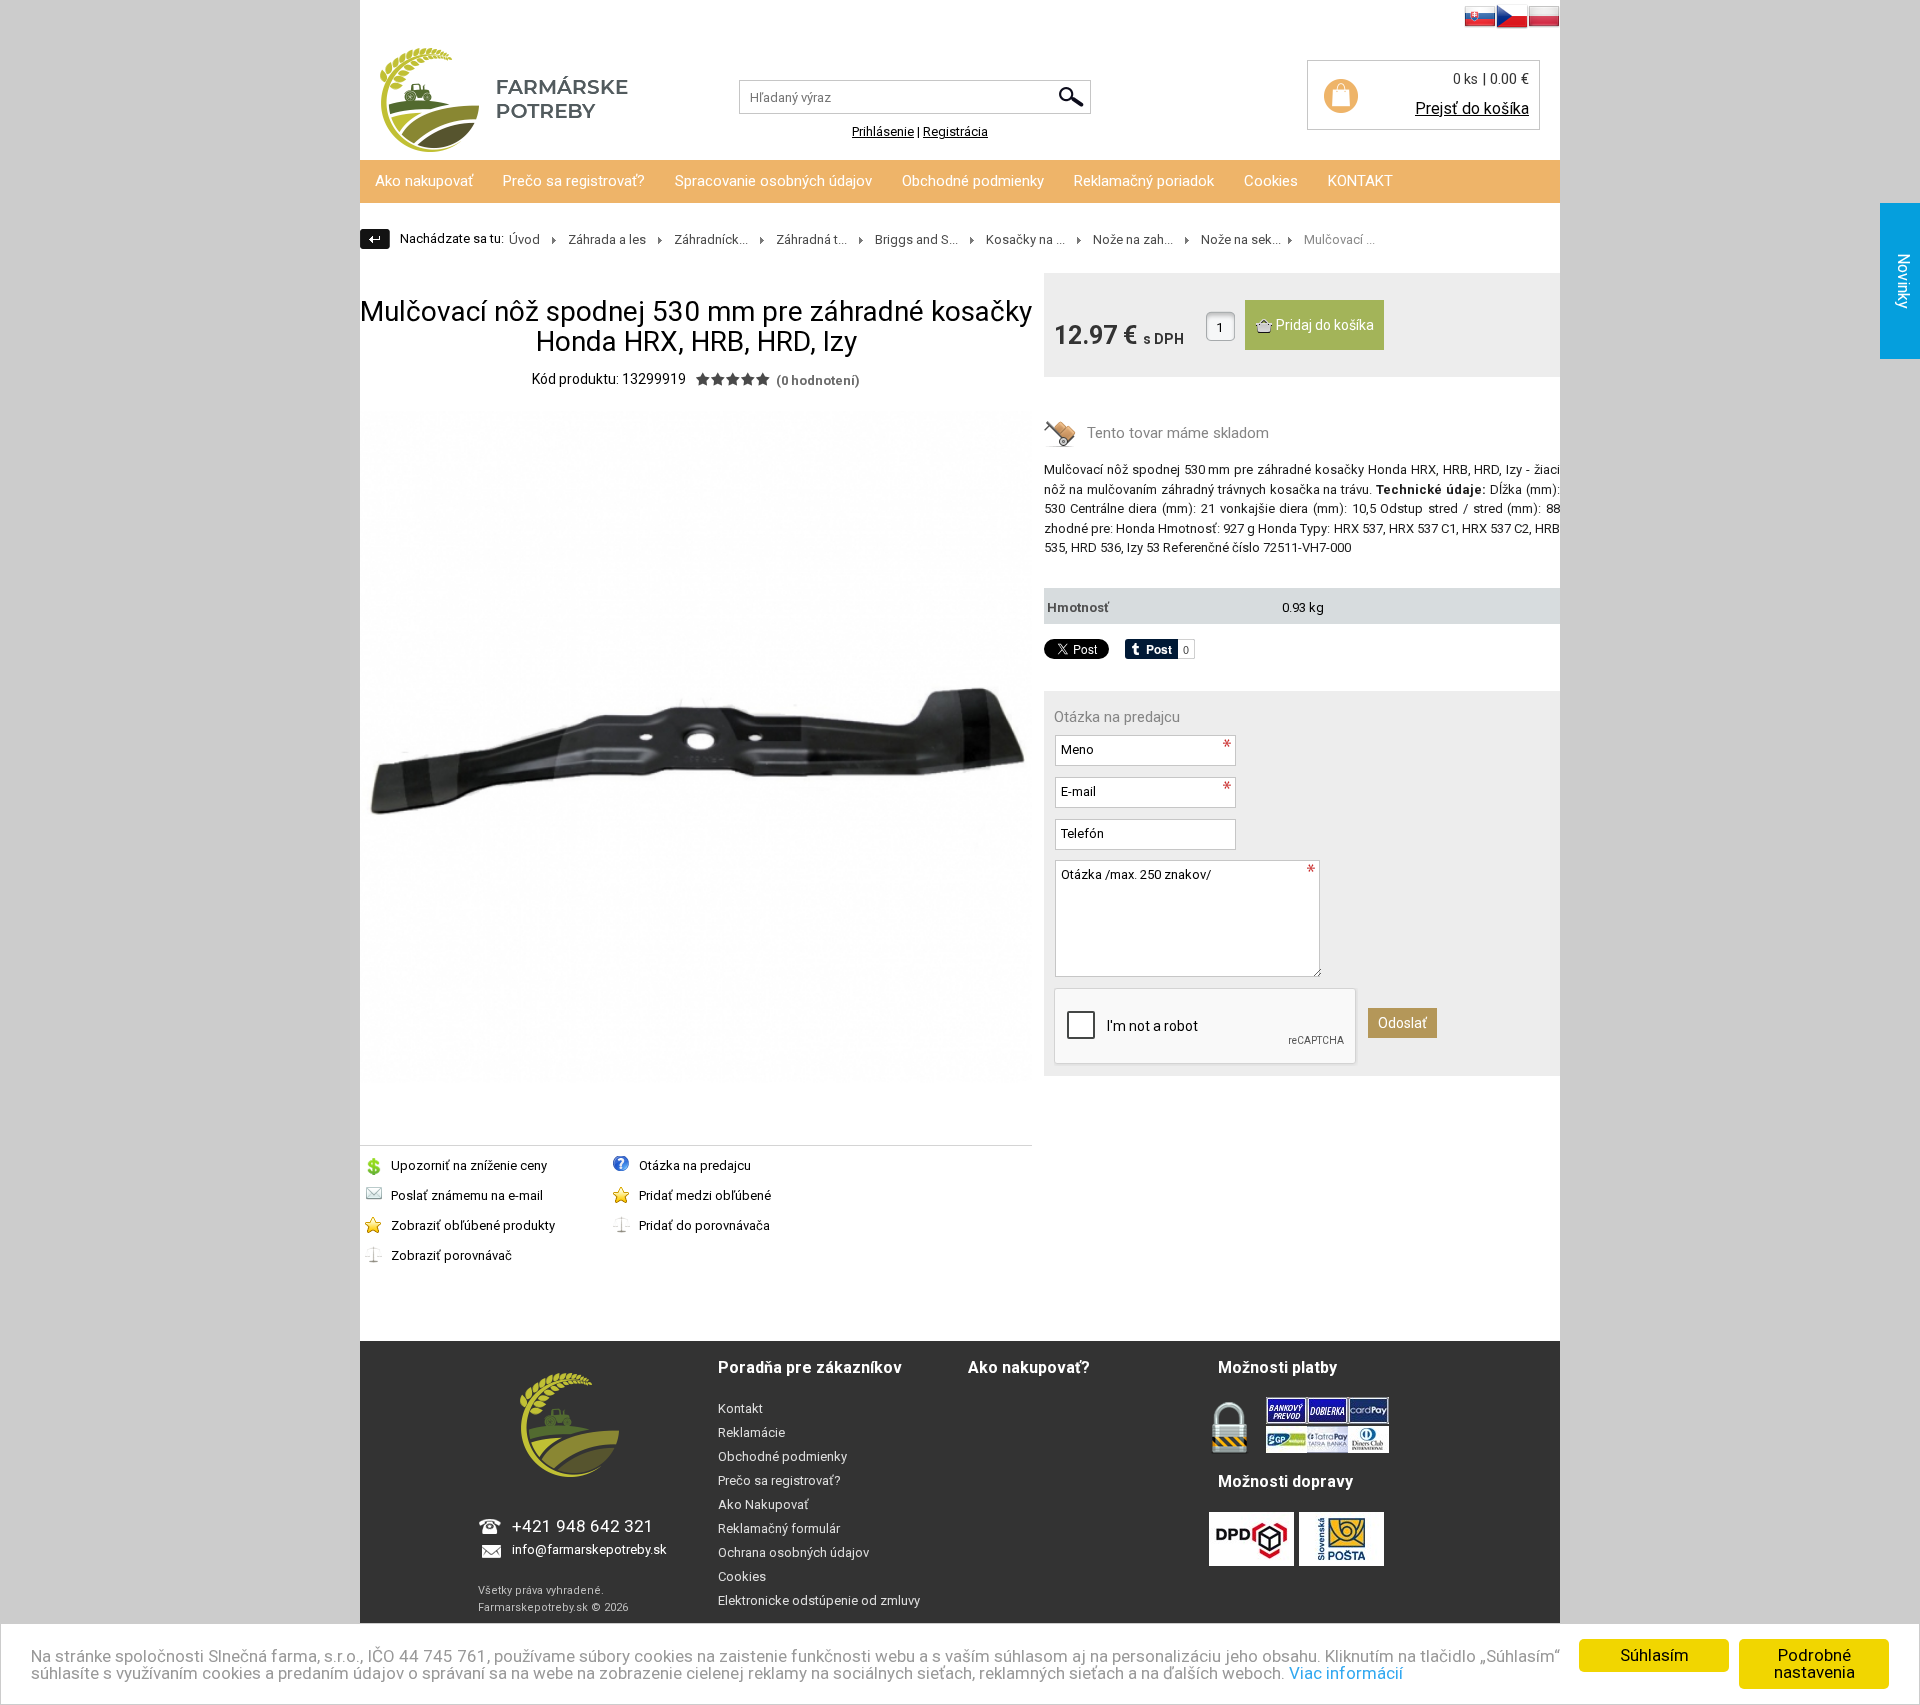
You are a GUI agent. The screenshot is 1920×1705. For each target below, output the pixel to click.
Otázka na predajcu (695, 1165)
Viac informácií (1346, 1673)
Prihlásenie (391, 19)
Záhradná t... (811, 239)
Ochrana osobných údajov (793, 1552)
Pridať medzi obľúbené (705, 1195)
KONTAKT (1360, 181)
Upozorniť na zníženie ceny (469, 1165)
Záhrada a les (607, 239)
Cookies (1271, 181)
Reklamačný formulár (779, 1528)
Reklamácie (751, 1432)
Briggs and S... (916, 239)
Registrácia (467, 19)
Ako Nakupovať (763, 1504)
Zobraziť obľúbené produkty (473, 1225)
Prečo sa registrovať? (574, 181)
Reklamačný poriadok (1144, 181)
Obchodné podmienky (973, 181)
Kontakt (740, 1408)
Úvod (524, 239)
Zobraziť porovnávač (451, 1255)
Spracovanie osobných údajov (773, 181)
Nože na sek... (1241, 239)
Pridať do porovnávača (704, 1225)
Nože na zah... (1133, 239)
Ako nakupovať (424, 181)
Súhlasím (1654, 1655)
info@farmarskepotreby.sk (589, 1549)
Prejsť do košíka (1472, 108)
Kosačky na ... (1025, 239)
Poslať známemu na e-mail (467, 1195)
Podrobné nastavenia (1814, 1663)
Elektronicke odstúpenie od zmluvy (819, 1600)
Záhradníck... (711, 239)
